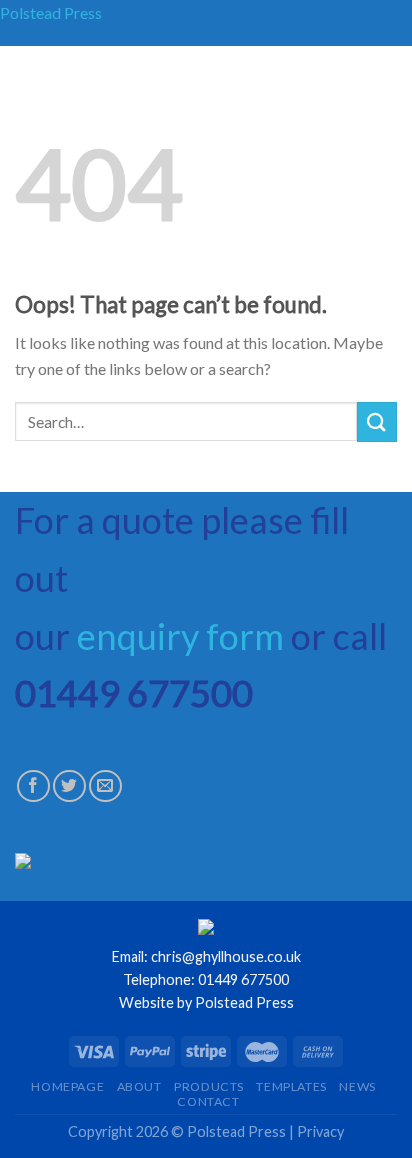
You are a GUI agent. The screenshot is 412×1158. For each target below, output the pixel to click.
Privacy (320, 1131)
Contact (208, 1101)
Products (209, 1086)
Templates (291, 1086)
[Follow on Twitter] (69, 786)
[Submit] (377, 421)
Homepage (67, 1086)
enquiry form (180, 636)
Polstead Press (51, 12)
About (139, 1086)
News (357, 1086)
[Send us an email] (105, 786)
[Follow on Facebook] (33, 786)
